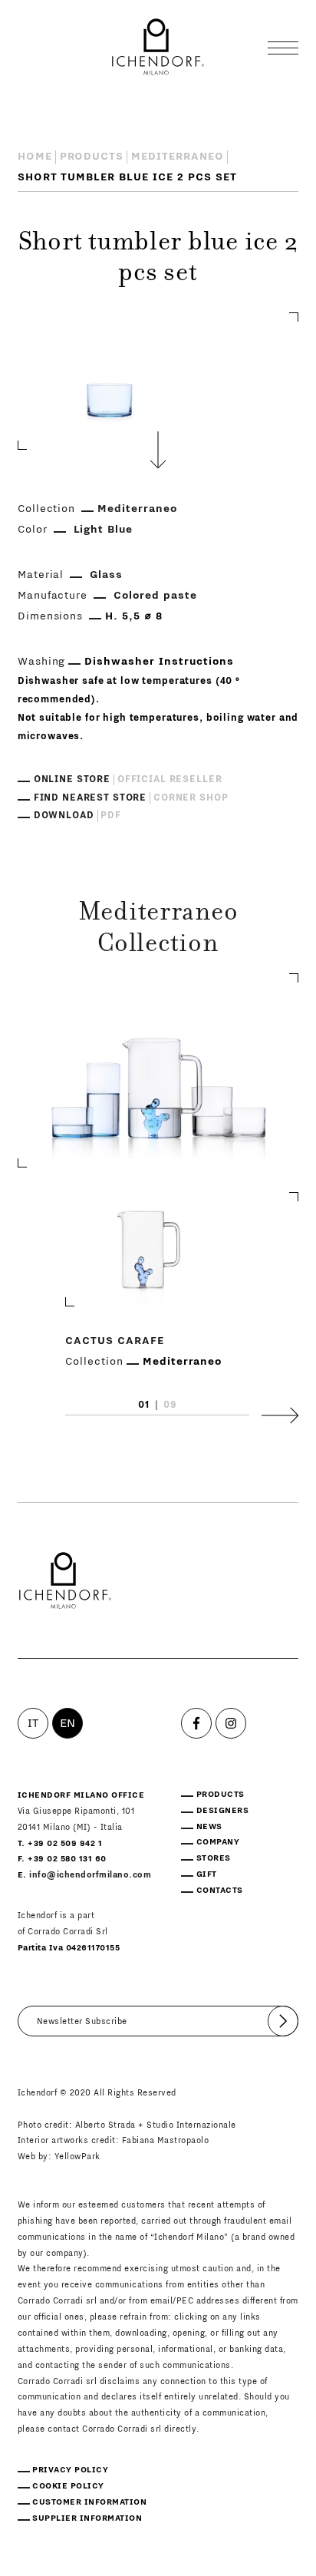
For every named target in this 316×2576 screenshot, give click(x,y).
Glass (106, 575)
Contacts (220, 1890)
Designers (223, 1810)
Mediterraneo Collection (158, 929)
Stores (214, 1858)
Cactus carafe (115, 1340)
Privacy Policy (70, 2470)
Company (218, 1842)
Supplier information (87, 2518)
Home (35, 157)
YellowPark (77, 2157)
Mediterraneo (178, 157)
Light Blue (104, 530)
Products (92, 157)
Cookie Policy (68, 2486)
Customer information (89, 2502)
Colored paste (155, 596)
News (209, 1826)
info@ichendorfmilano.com (90, 1875)
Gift (207, 1874)
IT (33, 1723)
